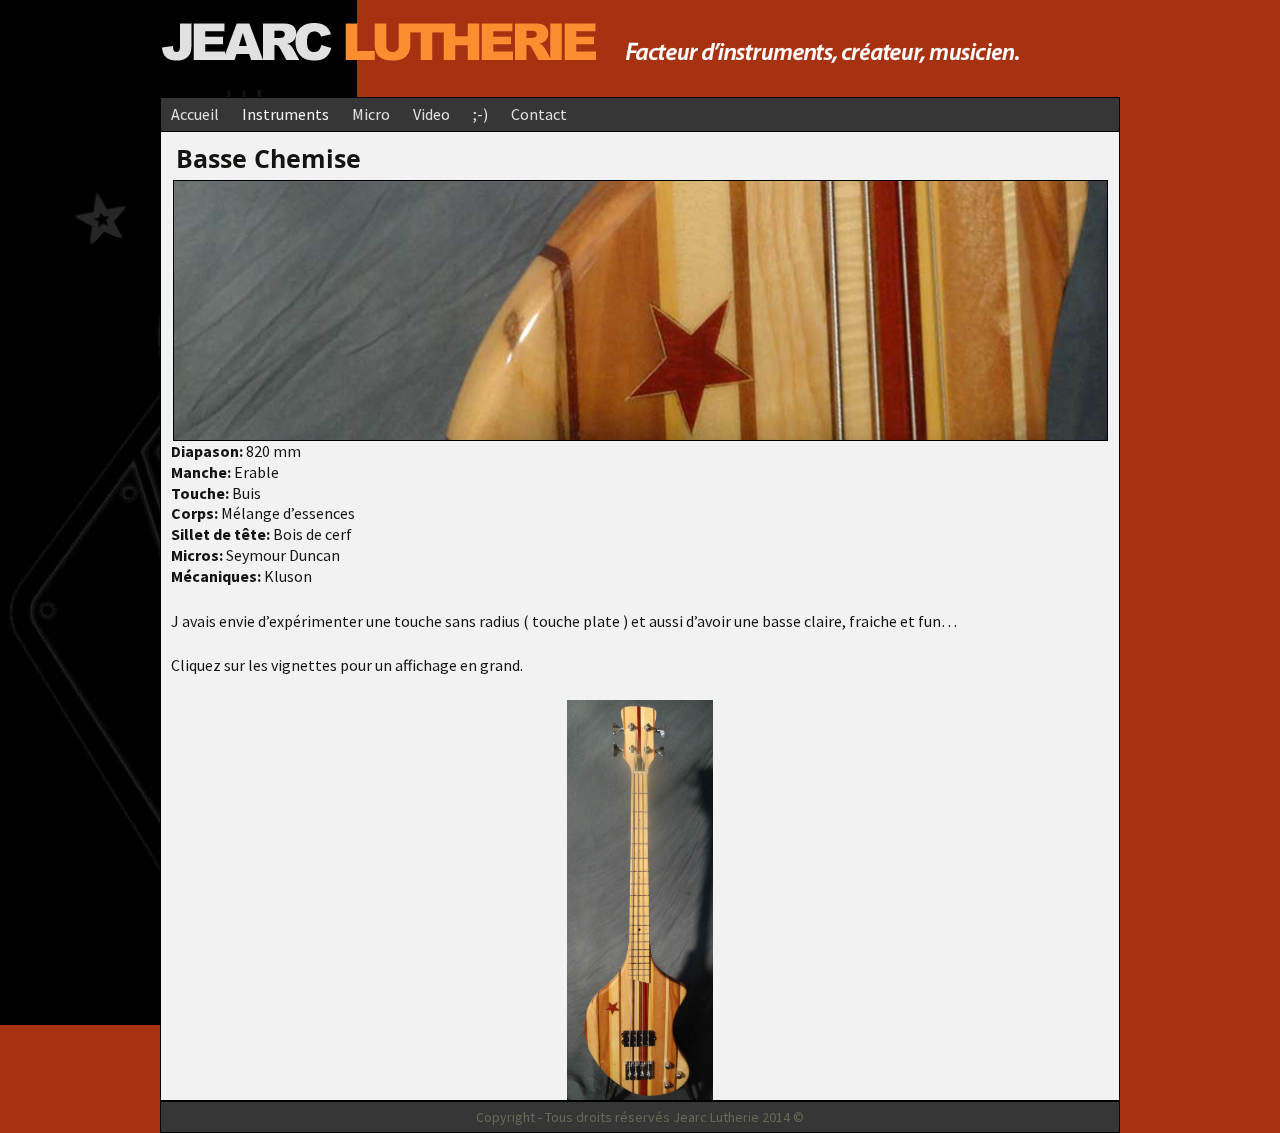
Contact (539, 114)
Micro (371, 114)
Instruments (285, 114)
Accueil (195, 114)
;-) (480, 114)
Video (431, 114)
